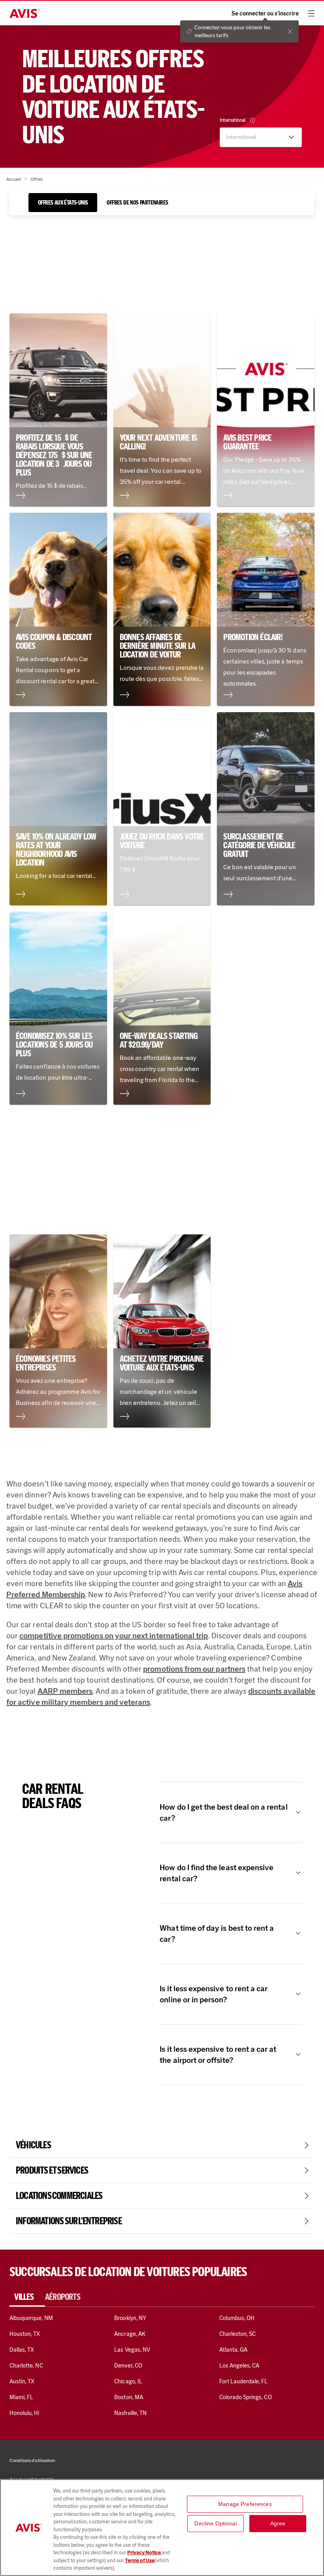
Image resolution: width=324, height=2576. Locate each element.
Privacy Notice (144, 2552)
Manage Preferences (245, 2504)
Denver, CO (128, 2366)
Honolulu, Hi (24, 2413)
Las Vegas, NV (132, 2350)
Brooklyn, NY (130, 2318)
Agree (278, 2523)
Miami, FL (21, 2397)
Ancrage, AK (130, 2334)
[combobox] (254, 137)
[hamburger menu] (311, 13)
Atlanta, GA (234, 2350)
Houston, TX (25, 2334)
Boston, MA (128, 2397)
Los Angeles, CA (239, 2366)
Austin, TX (22, 2381)
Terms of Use (140, 2560)
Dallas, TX (22, 2350)
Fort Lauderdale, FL (244, 2381)
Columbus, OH (237, 2318)
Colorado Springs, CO (246, 2397)
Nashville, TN (130, 2413)
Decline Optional (215, 2523)
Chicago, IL (128, 2381)
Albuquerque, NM (31, 2318)
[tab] (63, 203)
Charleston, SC (238, 2334)
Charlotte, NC (26, 2366)
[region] (162, 2528)
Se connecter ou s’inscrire (265, 14)
